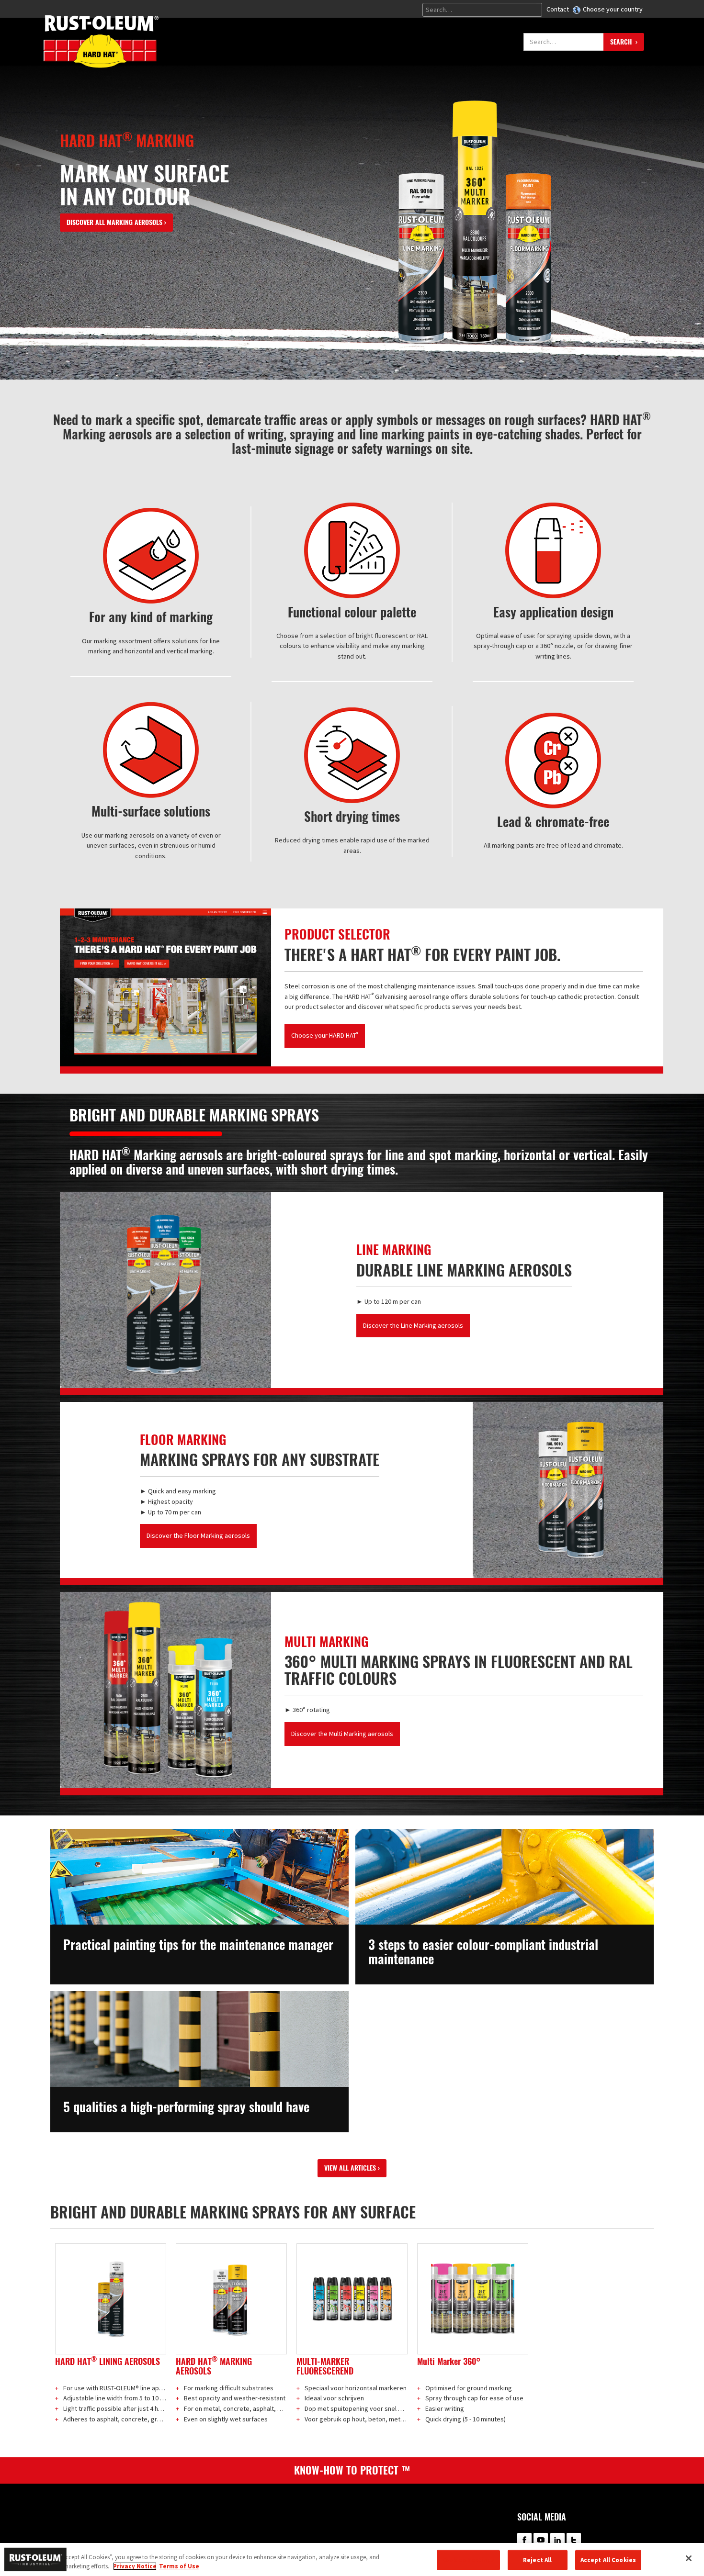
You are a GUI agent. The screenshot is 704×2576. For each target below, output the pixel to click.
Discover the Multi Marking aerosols (342, 1734)
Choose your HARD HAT (325, 1035)
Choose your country (613, 9)
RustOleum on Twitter (574, 2540)
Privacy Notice (135, 2566)
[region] (352, 2559)
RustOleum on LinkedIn (557, 2540)
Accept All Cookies (608, 2560)
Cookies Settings (468, 2560)
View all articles (350, 2168)
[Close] (689, 2558)
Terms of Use (179, 2566)
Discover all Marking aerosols (114, 222)
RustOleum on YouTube (541, 2540)
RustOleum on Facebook (524, 2540)
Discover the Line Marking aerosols (413, 1325)
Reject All (537, 2560)
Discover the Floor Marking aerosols (198, 1535)
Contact (558, 9)
